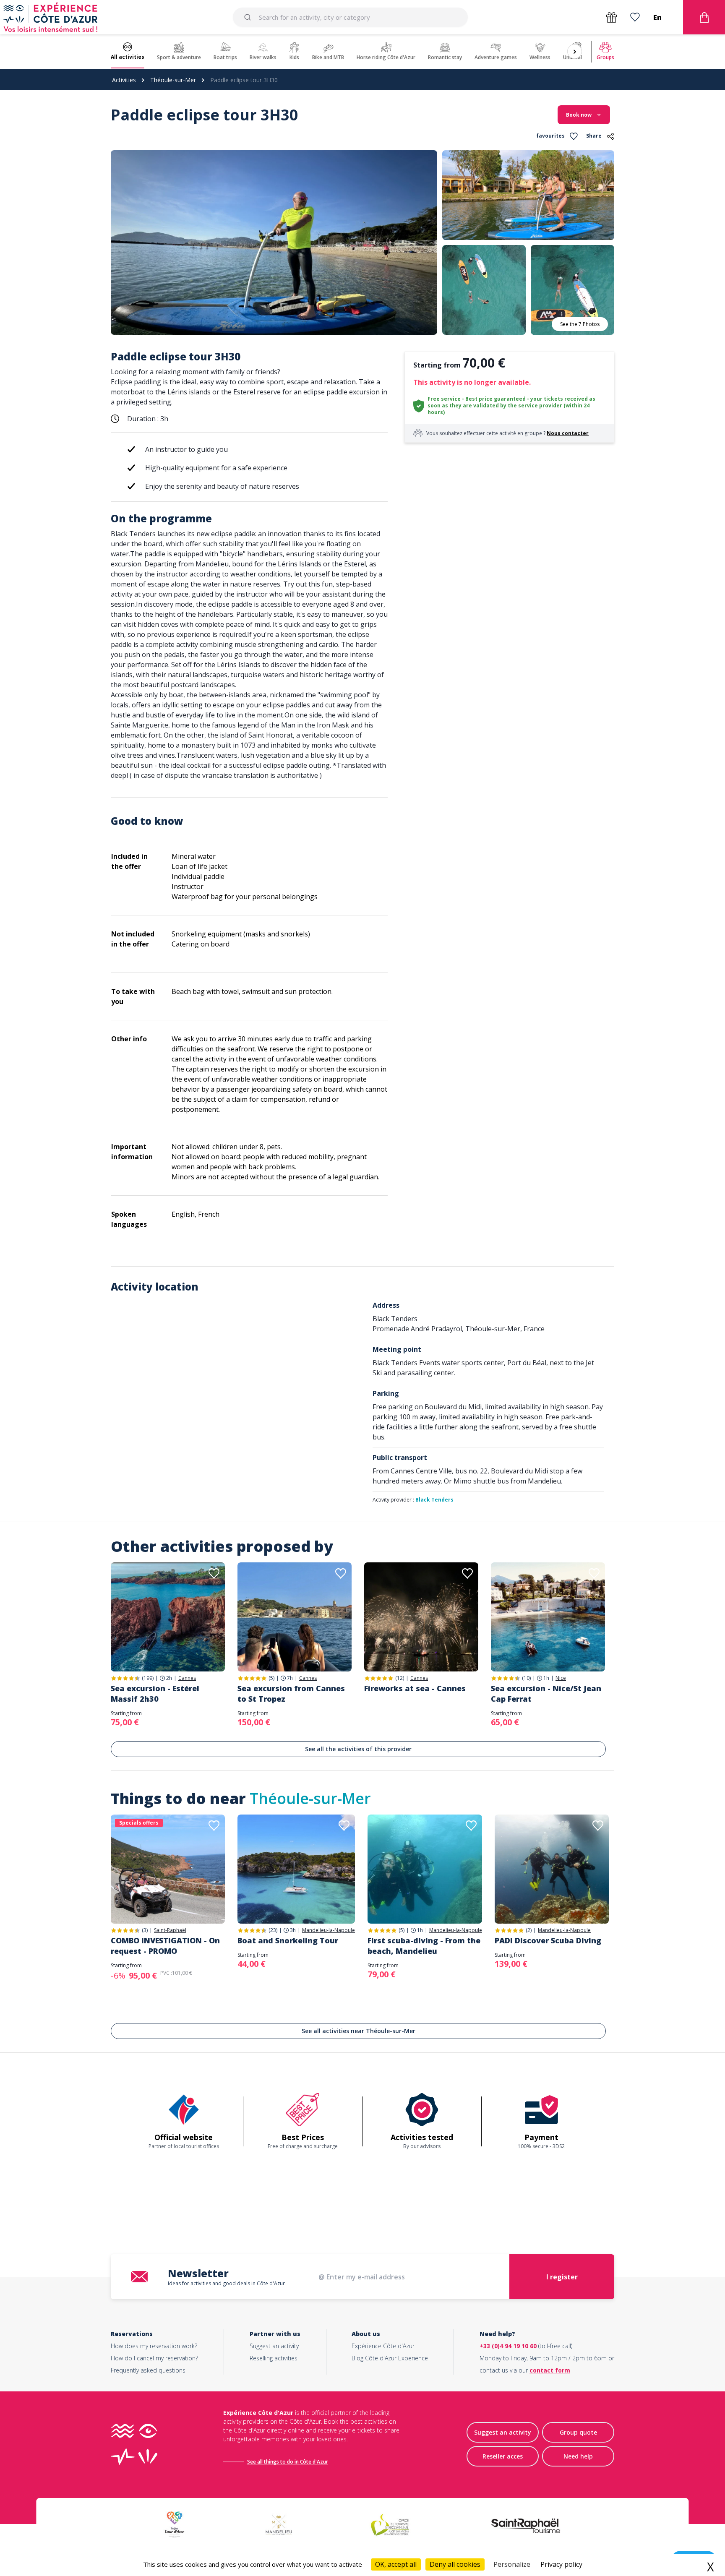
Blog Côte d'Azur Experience (390, 2358)
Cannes (187, 1678)
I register (562, 2277)
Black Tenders (434, 1500)
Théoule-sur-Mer (173, 80)
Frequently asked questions (148, 2370)
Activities (124, 80)
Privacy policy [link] (561, 2564)
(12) (400, 1678)
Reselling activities (274, 2358)
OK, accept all (396, 2564)
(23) (273, 1930)
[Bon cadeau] (612, 17)
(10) (526, 1678)
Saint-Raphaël (170, 1930)
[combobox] (350, 17)
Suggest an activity (274, 2346)
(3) (145, 1930)
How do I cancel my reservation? (154, 2358)
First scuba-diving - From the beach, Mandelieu (424, 1946)
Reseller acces (503, 2456)
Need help (578, 2456)
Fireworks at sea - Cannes (415, 1688)
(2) (529, 1930)
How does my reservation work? (154, 2346)
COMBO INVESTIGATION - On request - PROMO (165, 1946)
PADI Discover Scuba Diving (548, 1940)
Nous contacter (568, 433)
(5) (271, 1678)
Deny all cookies (455, 2564)
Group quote (578, 2432)
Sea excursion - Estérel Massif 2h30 (155, 1693)
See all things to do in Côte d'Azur (288, 2462)
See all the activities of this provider (358, 1749)
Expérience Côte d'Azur (383, 2346)
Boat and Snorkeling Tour (288, 1940)
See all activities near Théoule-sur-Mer (359, 2031)
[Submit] (249, 17)
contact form (550, 2370)
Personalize (512, 2564)
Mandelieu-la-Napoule (329, 1930)
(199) (148, 1678)
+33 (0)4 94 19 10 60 (508, 2346)
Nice (561, 1678)
